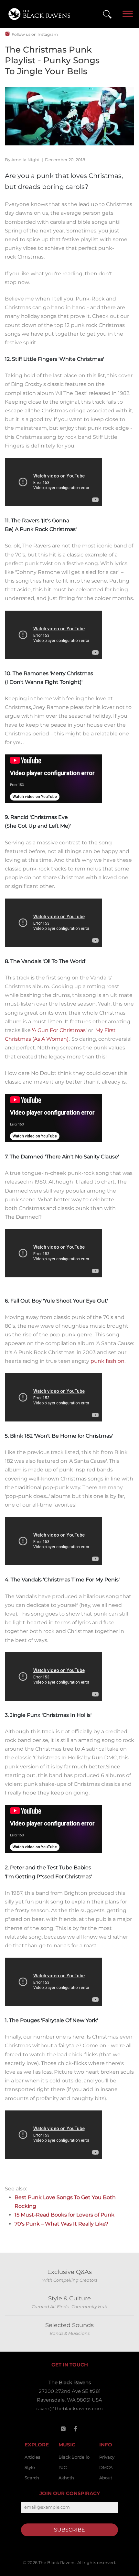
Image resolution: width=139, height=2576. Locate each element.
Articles (32, 2457)
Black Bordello (74, 2457)
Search (32, 2478)
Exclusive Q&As (69, 2272)
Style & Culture (69, 2298)
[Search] (107, 14)
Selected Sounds (69, 2325)
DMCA (106, 2467)
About (106, 2478)
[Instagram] (63, 2429)
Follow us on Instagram (35, 34)
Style (30, 2467)
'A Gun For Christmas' (59, 1030)
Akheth (66, 2478)
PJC (63, 2467)
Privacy (107, 2457)
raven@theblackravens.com (69, 2409)
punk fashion (107, 1361)
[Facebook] (76, 2429)
